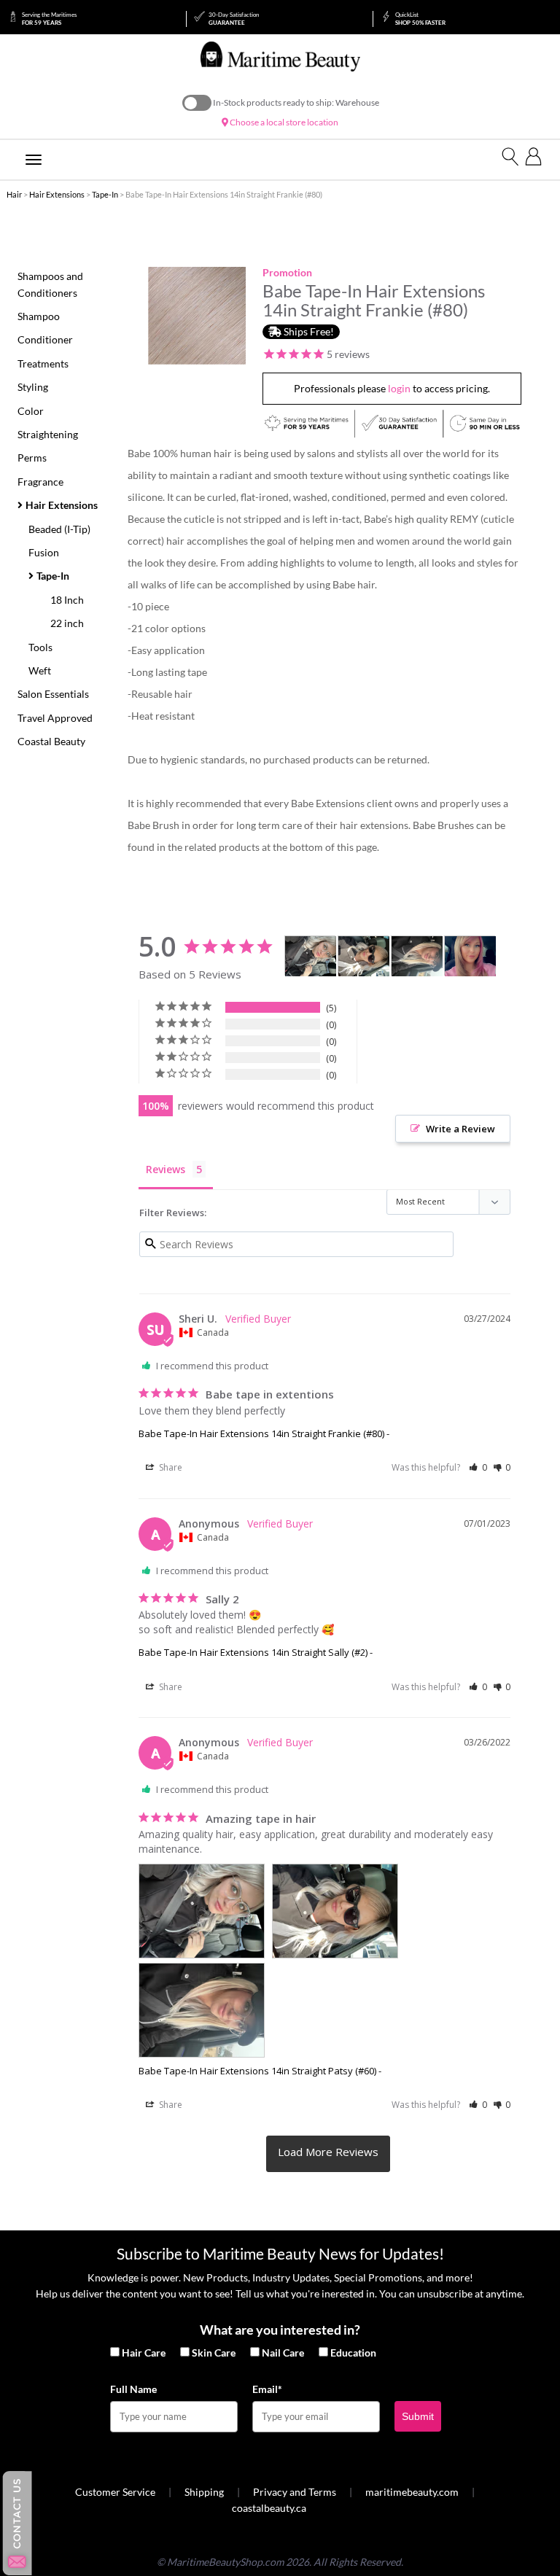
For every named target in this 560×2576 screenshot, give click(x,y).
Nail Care (283, 2353)
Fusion (44, 552)
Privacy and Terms (295, 2492)
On (197, 103)
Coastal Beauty (51, 741)
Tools (40, 647)
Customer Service (115, 2492)
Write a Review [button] (460, 1129)
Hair (14, 194)
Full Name (133, 2389)
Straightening (48, 434)
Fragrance (40, 482)
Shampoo (39, 316)
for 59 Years (49, 19)
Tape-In (105, 194)
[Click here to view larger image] (197, 316)
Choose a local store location (283, 122)
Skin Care (214, 2353)
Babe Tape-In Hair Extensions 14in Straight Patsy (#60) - (260, 2071)
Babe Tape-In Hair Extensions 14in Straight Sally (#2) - (256, 1652)
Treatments (43, 363)
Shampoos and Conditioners (50, 284)
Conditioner (45, 339)
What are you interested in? (280, 2330)
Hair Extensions (57, 194)
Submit (418, 2416)
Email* (267, 2389)
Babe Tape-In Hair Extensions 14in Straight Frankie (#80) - (264, 1433)
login (399, 388)
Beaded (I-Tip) (59, 529)
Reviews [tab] (166, 1169)
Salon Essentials (53, 694)
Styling (33, 387)
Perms (32, 458)
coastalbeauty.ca (269, 2508)
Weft (40, 670)
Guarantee (234, 19)
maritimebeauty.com (412, 2492)
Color (31, 411)
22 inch (67, 623)
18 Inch (67, 600)
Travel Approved (55, 718)
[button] (478, 1467)
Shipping (204, 2492)
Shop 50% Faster (420, 19)
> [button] (328, 2154)
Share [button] (170, 1467)
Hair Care (144, 2353)
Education (353, 2353)
